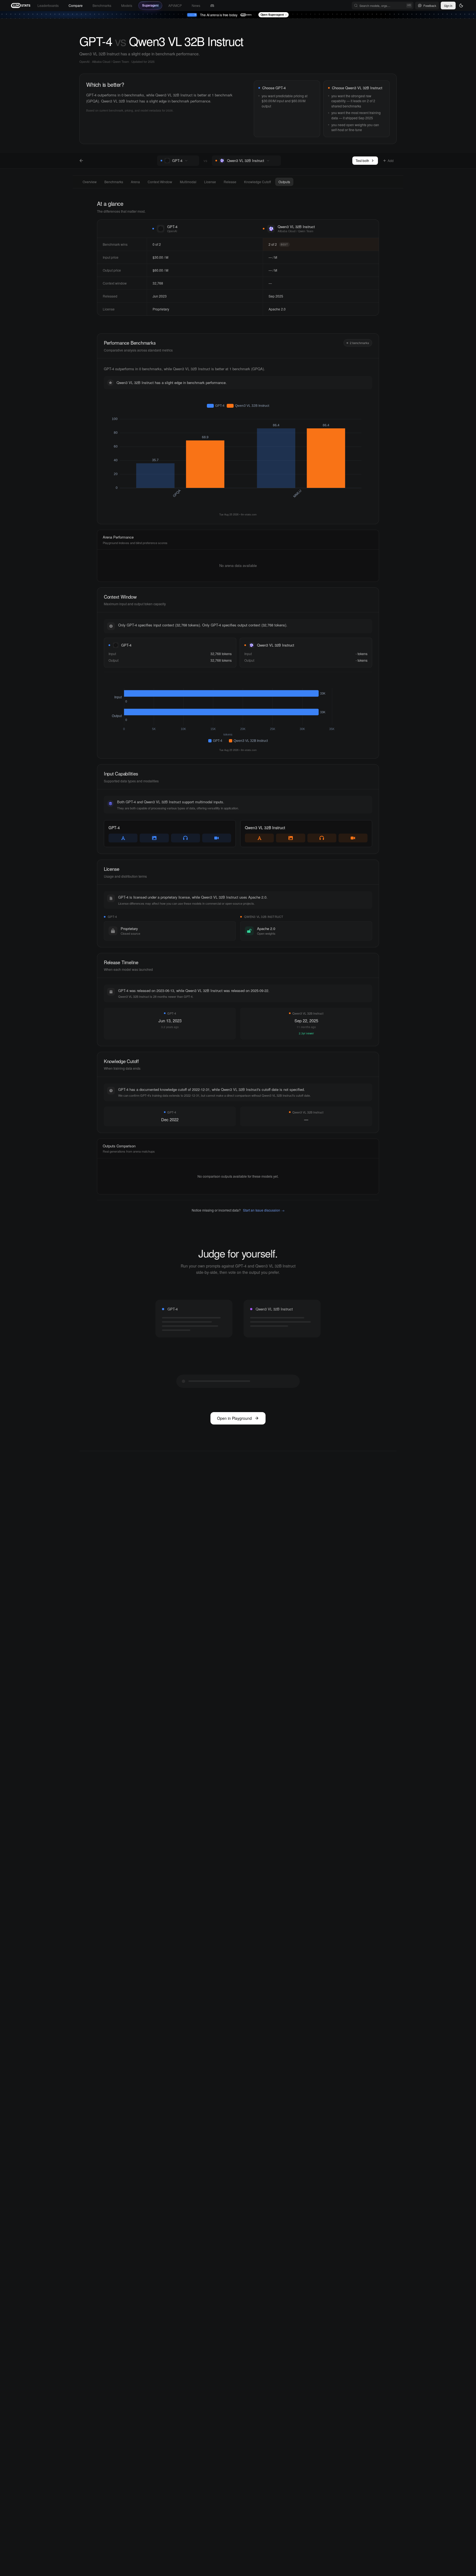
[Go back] (81, 161)
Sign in (448, 6)
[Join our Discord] (212, 6)
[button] (193, 161)
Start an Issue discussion (264, 1210)
